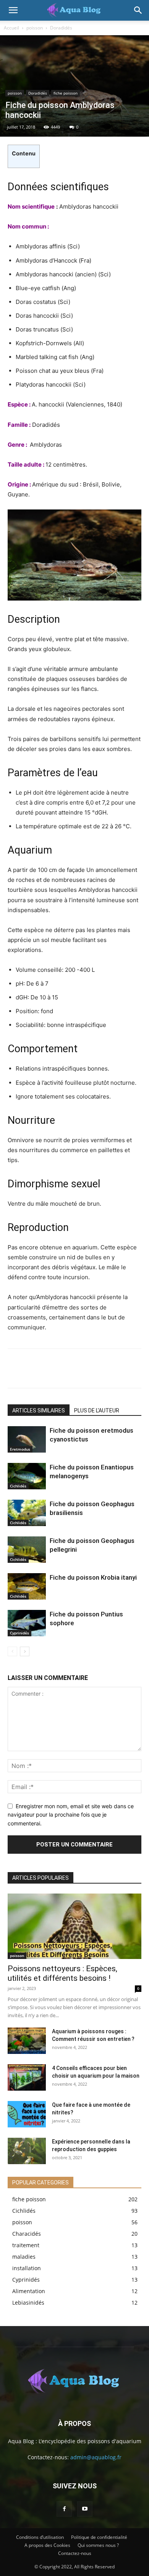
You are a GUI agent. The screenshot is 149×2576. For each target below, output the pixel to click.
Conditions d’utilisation (40, 2537)
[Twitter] (44, 1368)
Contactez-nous (75, 2553)
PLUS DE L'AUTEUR (97, 1410)
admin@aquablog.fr (96, 2457)
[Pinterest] (70, 1368)
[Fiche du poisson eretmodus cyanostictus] (27, 1439)
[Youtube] (85, 2509)
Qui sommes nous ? (98, 2545)
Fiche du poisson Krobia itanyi (93, 1577)
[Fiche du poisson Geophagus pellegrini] (27, 1550)
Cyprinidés (19, 1633)
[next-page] (25, 1651)
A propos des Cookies (47, 2545)
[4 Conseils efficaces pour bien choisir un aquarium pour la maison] (27, 2077)
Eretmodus (20, 1449)
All (36, 1867)
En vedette (62, 1867)
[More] (120, 1368)
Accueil (11, 28)
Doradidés (61, 28)
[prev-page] (12, 1651)
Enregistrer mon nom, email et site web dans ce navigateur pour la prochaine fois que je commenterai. (71, 1815)
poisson (35, 28)
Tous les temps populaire (113, 1867)
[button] (13, 10)
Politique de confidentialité (99, 2537)
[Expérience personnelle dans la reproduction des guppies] (27, 2151)
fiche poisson (66, 93)
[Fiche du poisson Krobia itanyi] (27, 1586)
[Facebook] (19, 1368)
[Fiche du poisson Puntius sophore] (27, 1623)
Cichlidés (18, 1486)
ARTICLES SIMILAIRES (39, 1410)
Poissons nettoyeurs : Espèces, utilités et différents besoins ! (62, 1973)
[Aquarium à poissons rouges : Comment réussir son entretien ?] (27, 2041)
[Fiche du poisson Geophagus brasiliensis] (27, 1513)
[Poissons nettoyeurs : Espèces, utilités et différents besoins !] (74, 1926)
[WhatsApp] (95, 1368)
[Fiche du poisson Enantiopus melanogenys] (27, 1476)
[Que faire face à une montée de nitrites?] (27, 2114)
